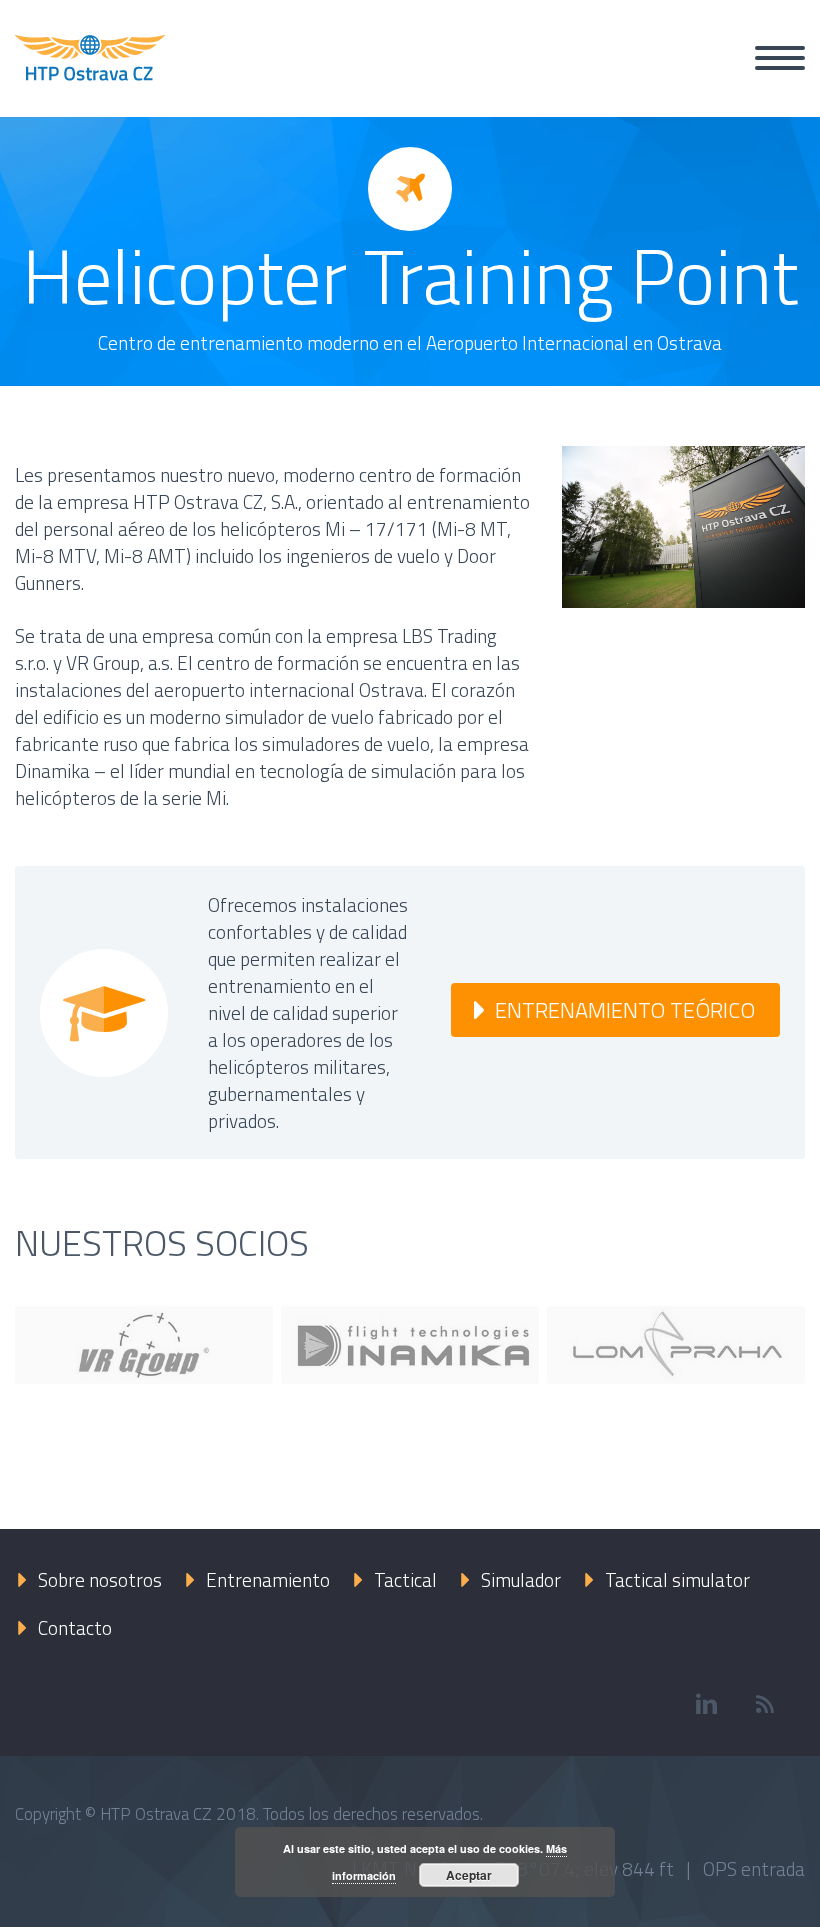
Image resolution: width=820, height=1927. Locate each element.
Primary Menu (780, 58)
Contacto (75, 1627)
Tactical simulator (677, 1579)
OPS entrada (754, 1868)
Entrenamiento (268, 1579)
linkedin (706, 1704)
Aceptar (469, 1875)
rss (765, 1704)
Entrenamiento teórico (625, 1010)
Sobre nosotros (100, 1579)
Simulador (521, 1579)
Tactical (405, 1579)
